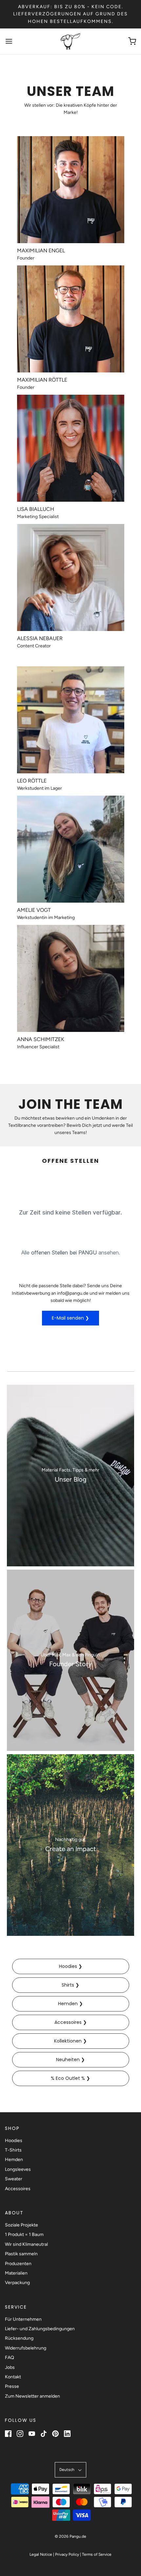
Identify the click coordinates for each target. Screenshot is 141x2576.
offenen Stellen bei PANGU (64, 1252)
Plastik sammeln (21, 2254)
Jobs (10, 2367)
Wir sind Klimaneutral (26, 2244)
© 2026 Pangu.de (70, 2536)
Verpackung (17, 2283)
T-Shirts (13, 2150)
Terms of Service (97, 2554)
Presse (12, 2386)
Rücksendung (19, 2338)
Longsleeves (18, 2169)
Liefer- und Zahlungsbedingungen (40, 2329)
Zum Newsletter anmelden (32, 2396)
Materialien (16, 2273)
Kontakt (13, 2377)
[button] (70, 2470)
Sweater (14, 2179)
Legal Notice (41, 2554)
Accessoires (18, 2189)
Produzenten (18, 2264)
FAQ (10, 2358)
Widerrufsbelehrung (26, 2348)
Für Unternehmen (23, 2319)
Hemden (14, 2160)
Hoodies (14, 2141)
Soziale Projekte (21, 2225)
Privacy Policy (67, 2554)
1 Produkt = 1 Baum (24, 2234)
